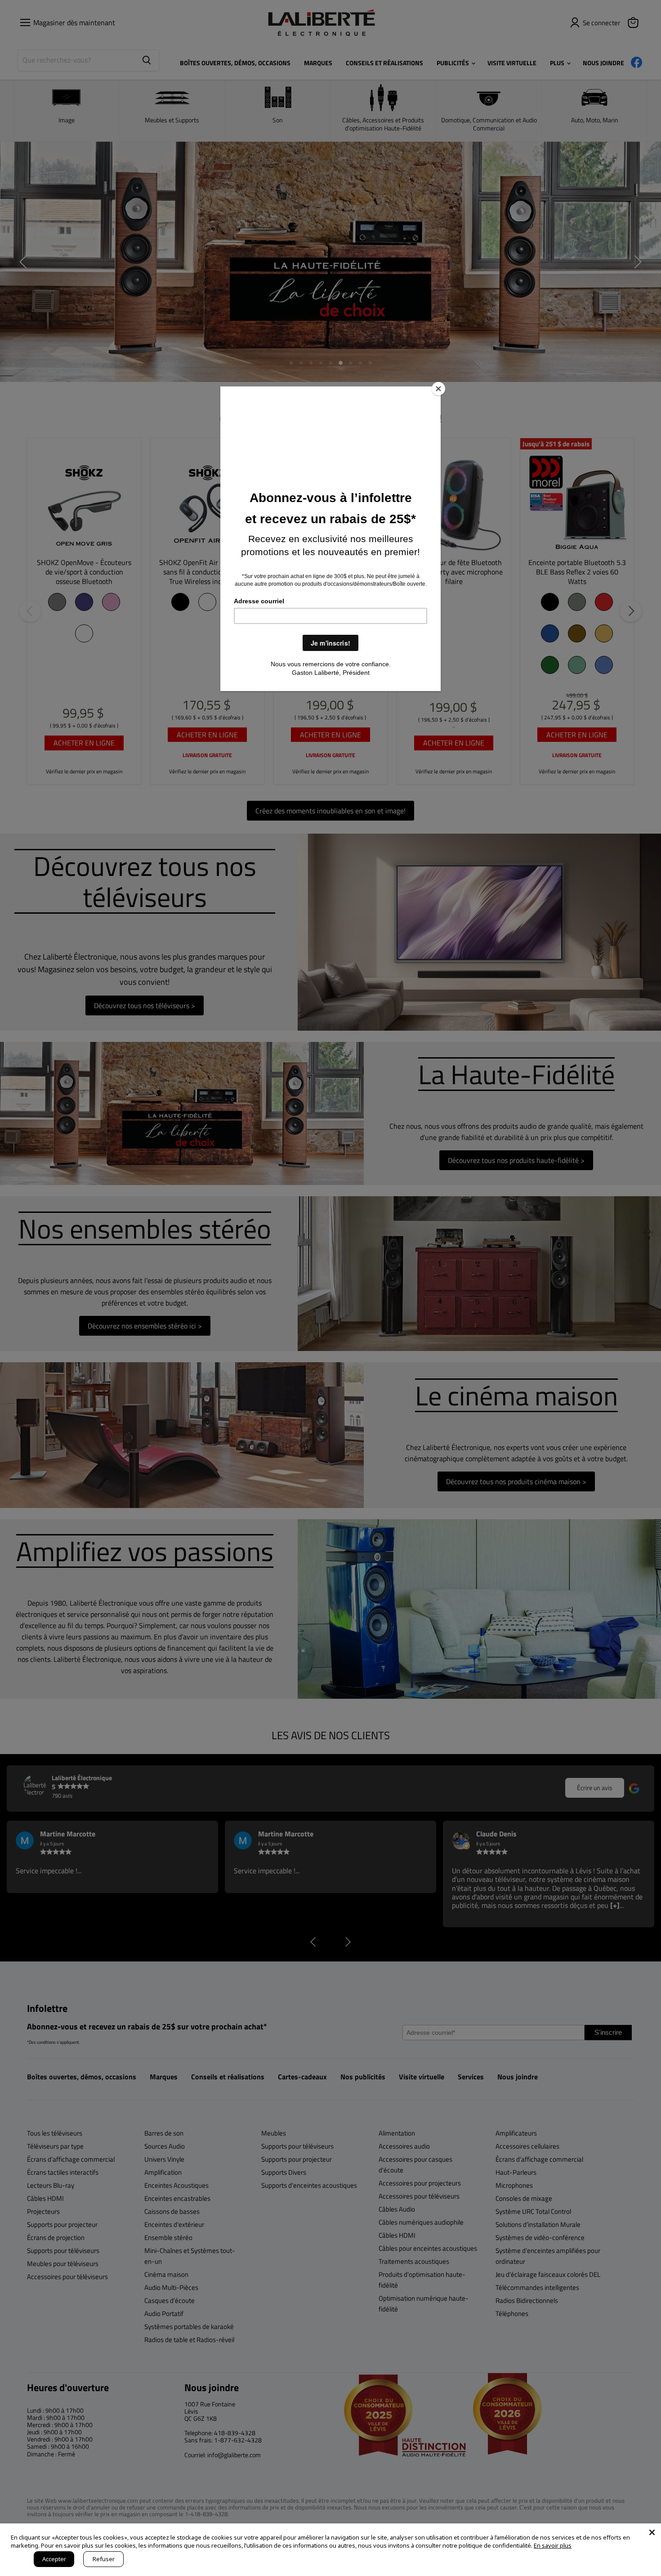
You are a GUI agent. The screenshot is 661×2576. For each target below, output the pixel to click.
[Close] (438, 389)
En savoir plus (553, 2545)
